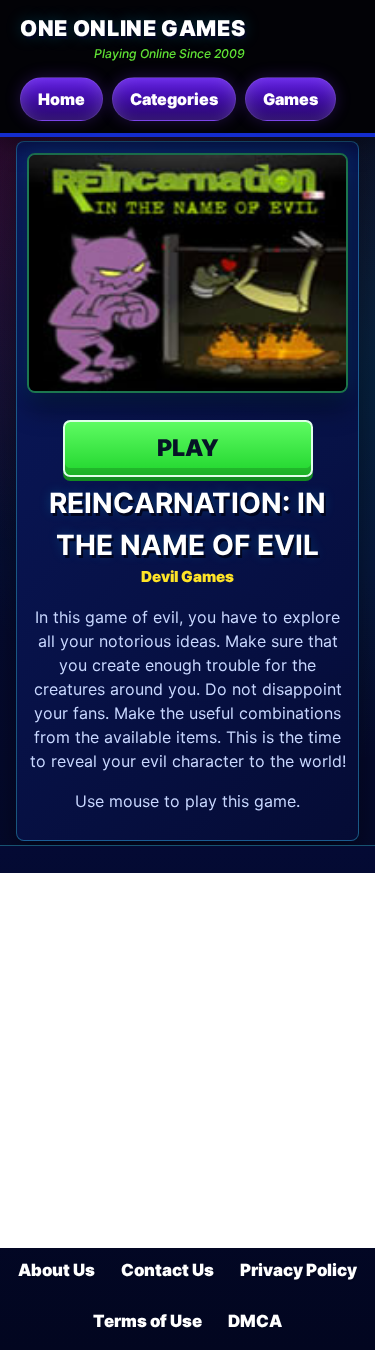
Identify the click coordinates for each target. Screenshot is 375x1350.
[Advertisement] (187, 1060)
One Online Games (132, 28)
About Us (56, 1270)
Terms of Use (147, 1321)
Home (61, 99)
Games (290, 99)
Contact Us (167, 1270)
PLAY (188, 448)
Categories (174, 99)
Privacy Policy (298, 1270)
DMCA (255, 1321)
